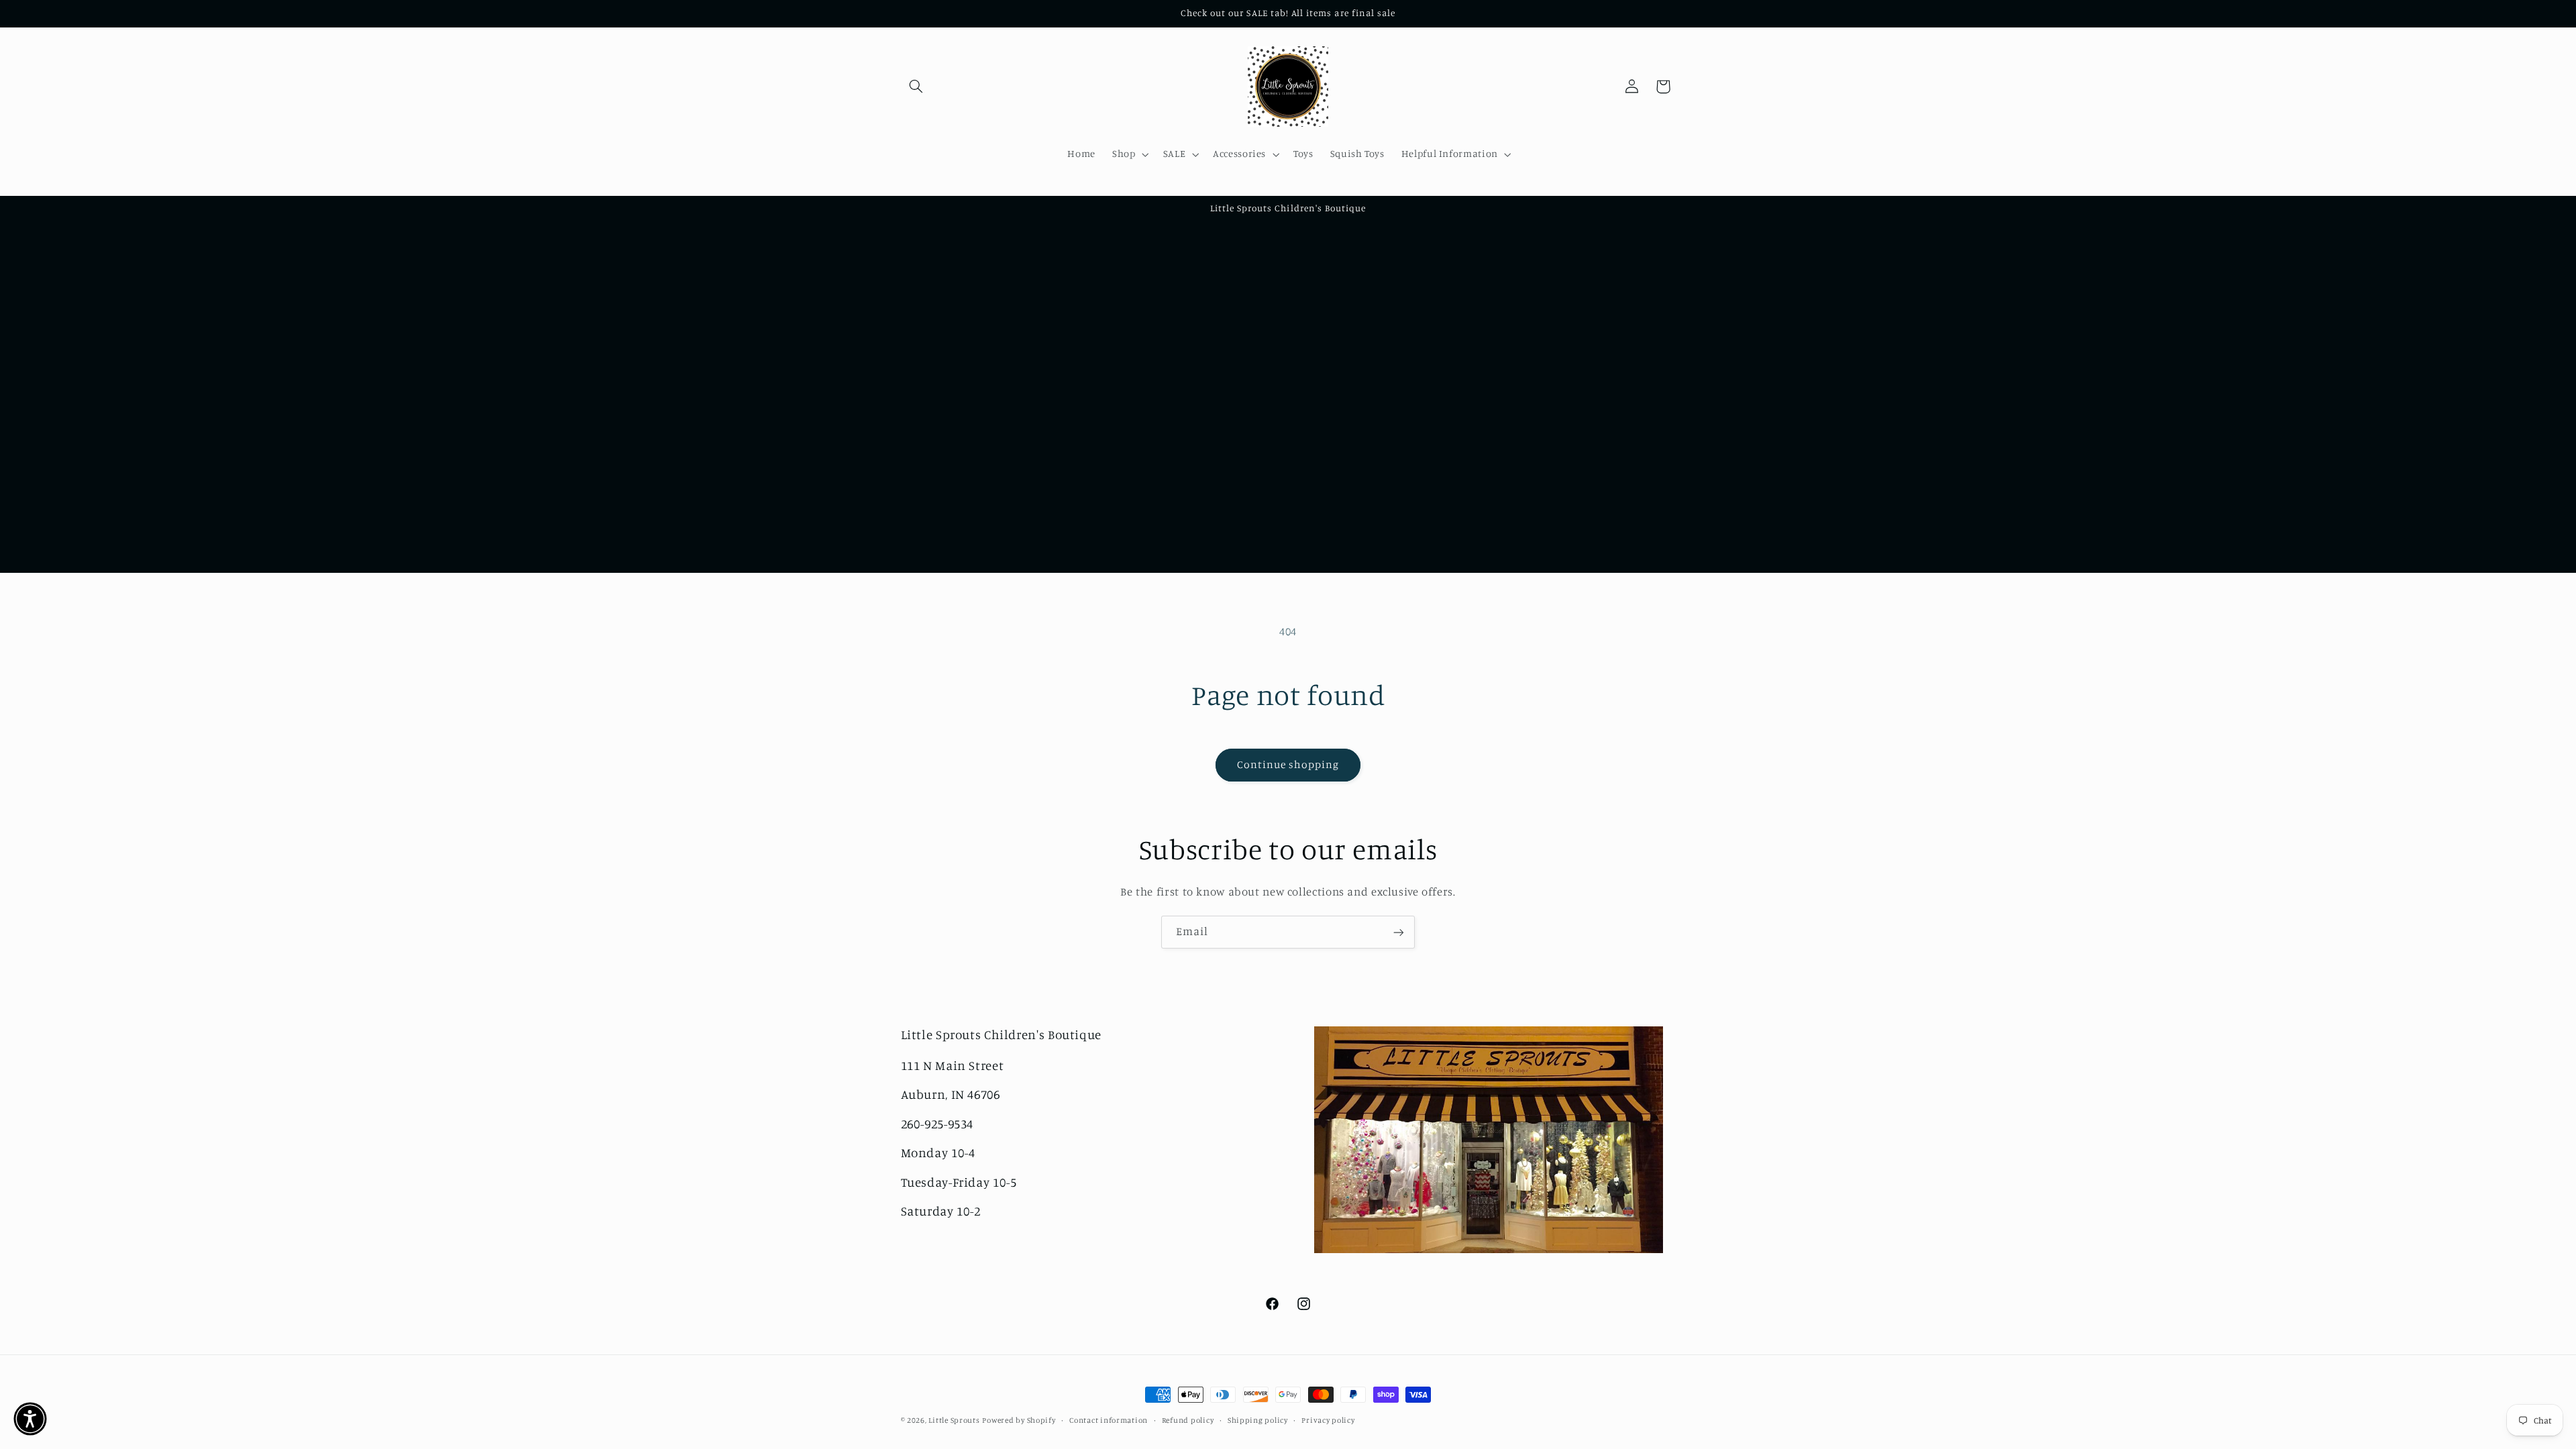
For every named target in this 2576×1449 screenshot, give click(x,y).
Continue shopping (1288, 764)
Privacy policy (1328, 1420)
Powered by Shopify (1019, 1420)
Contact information (1109, 1420)
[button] (916, 87)
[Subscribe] (1399, 932)
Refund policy (1188, 1420)
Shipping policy (1258, 1420)
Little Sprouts (954, 1420)
